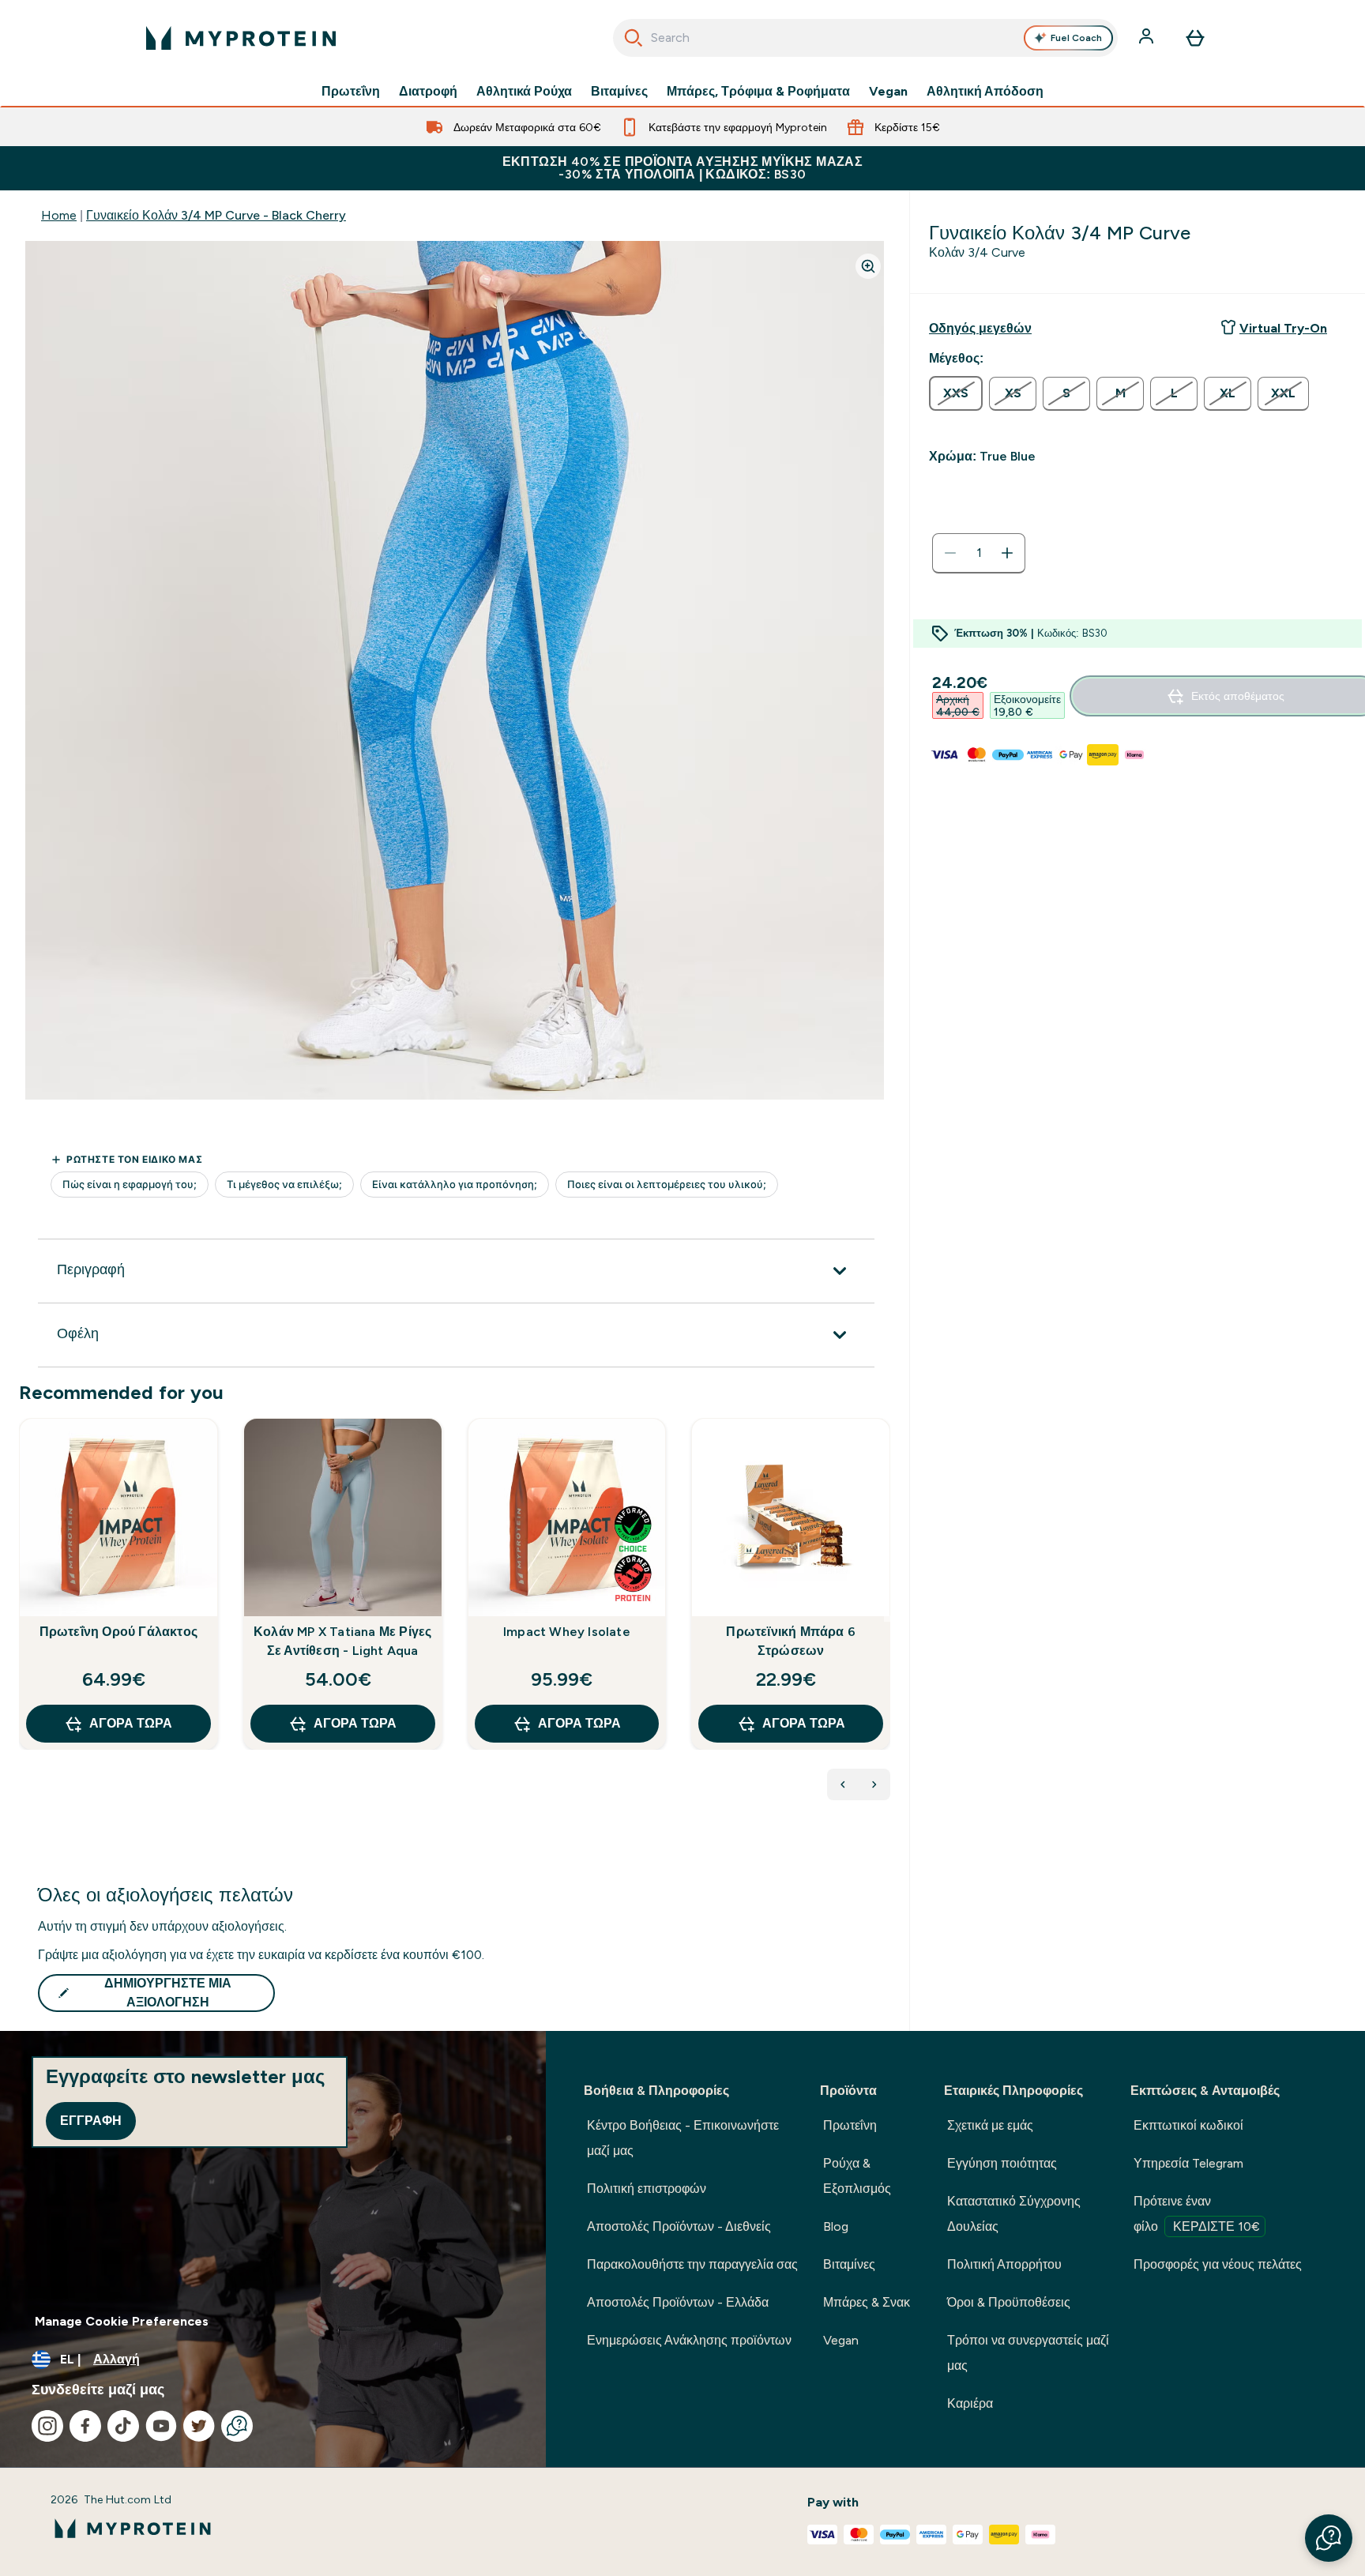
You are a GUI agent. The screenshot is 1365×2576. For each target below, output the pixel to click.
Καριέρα (970, 2403)
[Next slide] (887, 1619)
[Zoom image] (868, 266)
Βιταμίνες (619, 92)
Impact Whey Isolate (567, 1632)
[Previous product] (843, 1784)
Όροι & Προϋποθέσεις (1009, 2302)
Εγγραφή (91, 2121)
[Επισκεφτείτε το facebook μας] (85, 2426)
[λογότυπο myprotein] (241, 38)
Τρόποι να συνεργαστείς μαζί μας (1028, 2353)
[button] (1329, 2538)
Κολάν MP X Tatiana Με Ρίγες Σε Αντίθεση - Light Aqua (342, 1641)
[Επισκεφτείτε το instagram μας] (47, 2426)
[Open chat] (237, 2426)
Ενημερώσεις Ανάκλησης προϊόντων (689, 2340)
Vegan (888, 92)
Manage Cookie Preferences (122, 2321)
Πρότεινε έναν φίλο (1197, 2214)
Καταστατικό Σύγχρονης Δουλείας (1014, 2214)
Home (59, 215)
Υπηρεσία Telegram (1188, 2163)
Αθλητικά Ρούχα (524, 92)
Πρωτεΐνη (351, 92)
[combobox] (865, 38)
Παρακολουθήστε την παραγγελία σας (692, 2264)
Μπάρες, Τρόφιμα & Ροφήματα (758, 92)
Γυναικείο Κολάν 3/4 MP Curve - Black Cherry (216, 215)
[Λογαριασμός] (1148, 38)
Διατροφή (428, 92)
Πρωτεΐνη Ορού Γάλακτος (118, 1632)
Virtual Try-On (1283, 328)
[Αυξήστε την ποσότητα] (1007, 553)
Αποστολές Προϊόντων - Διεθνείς (679, 2226)
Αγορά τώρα (131, 1723)
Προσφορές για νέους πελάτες (1218, 2264)
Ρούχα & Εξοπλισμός (857, 2176)
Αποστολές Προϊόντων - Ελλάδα (678, 2302)
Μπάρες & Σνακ (867, 2302)
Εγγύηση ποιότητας (1002, 2163)
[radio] (956, 393)
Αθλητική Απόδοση (985, 92)
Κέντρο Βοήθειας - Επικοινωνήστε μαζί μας (683, 2138)
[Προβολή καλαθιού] (1195, 38)
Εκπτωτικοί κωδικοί (1188, 2125)
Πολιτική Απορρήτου (1004, 2264)
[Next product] (874, 1784)
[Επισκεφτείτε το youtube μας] (161, 2426)
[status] (979, 553)
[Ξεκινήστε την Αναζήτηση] (634, 38)
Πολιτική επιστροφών (647, 2189)
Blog (836, 2226)
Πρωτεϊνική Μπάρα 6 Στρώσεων (791, 1641)
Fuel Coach (1076, 38)
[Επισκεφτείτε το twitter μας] (199, 2426)
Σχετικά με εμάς (990, 2125)
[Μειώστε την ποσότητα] (950, 553)
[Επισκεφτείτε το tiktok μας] (123, 2426)
